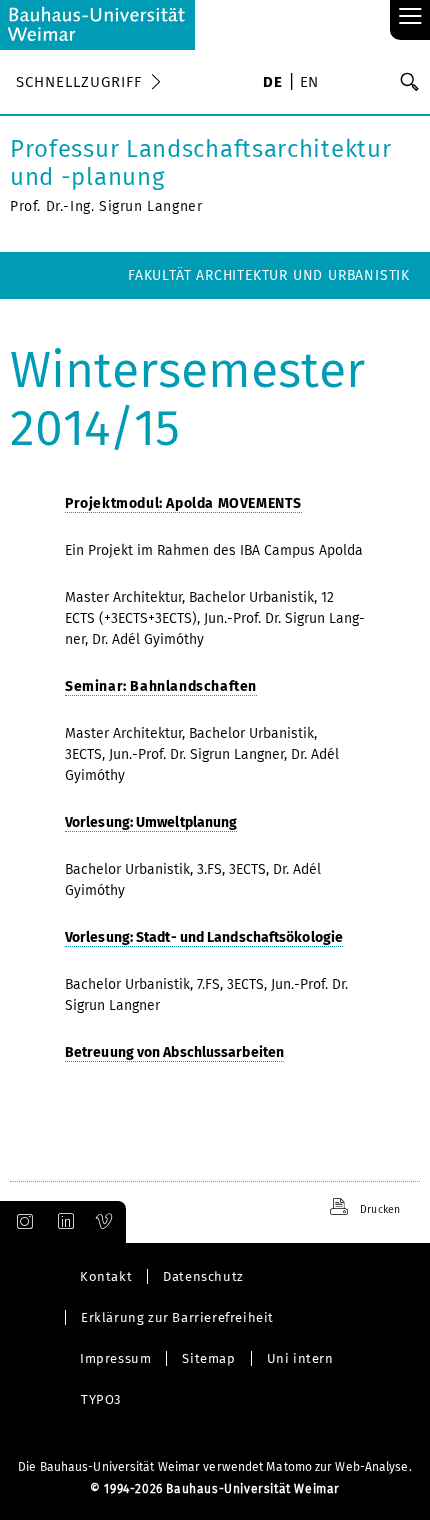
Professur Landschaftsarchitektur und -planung (200, 163)
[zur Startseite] (97, 25)
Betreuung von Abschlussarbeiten (174, 1052)
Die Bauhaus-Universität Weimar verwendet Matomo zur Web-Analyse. (214, 1467)
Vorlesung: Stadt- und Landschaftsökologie (204, 937)
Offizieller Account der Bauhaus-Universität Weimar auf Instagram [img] (21, 1222)
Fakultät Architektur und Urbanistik (269, 275)
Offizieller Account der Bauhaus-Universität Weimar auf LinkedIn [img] (63, 1222)
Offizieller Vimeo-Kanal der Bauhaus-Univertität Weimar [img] (105, 1222)
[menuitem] (272, 84)
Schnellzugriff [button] (79, 82)
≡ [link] (410, 17)
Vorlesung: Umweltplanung (151, 822)
